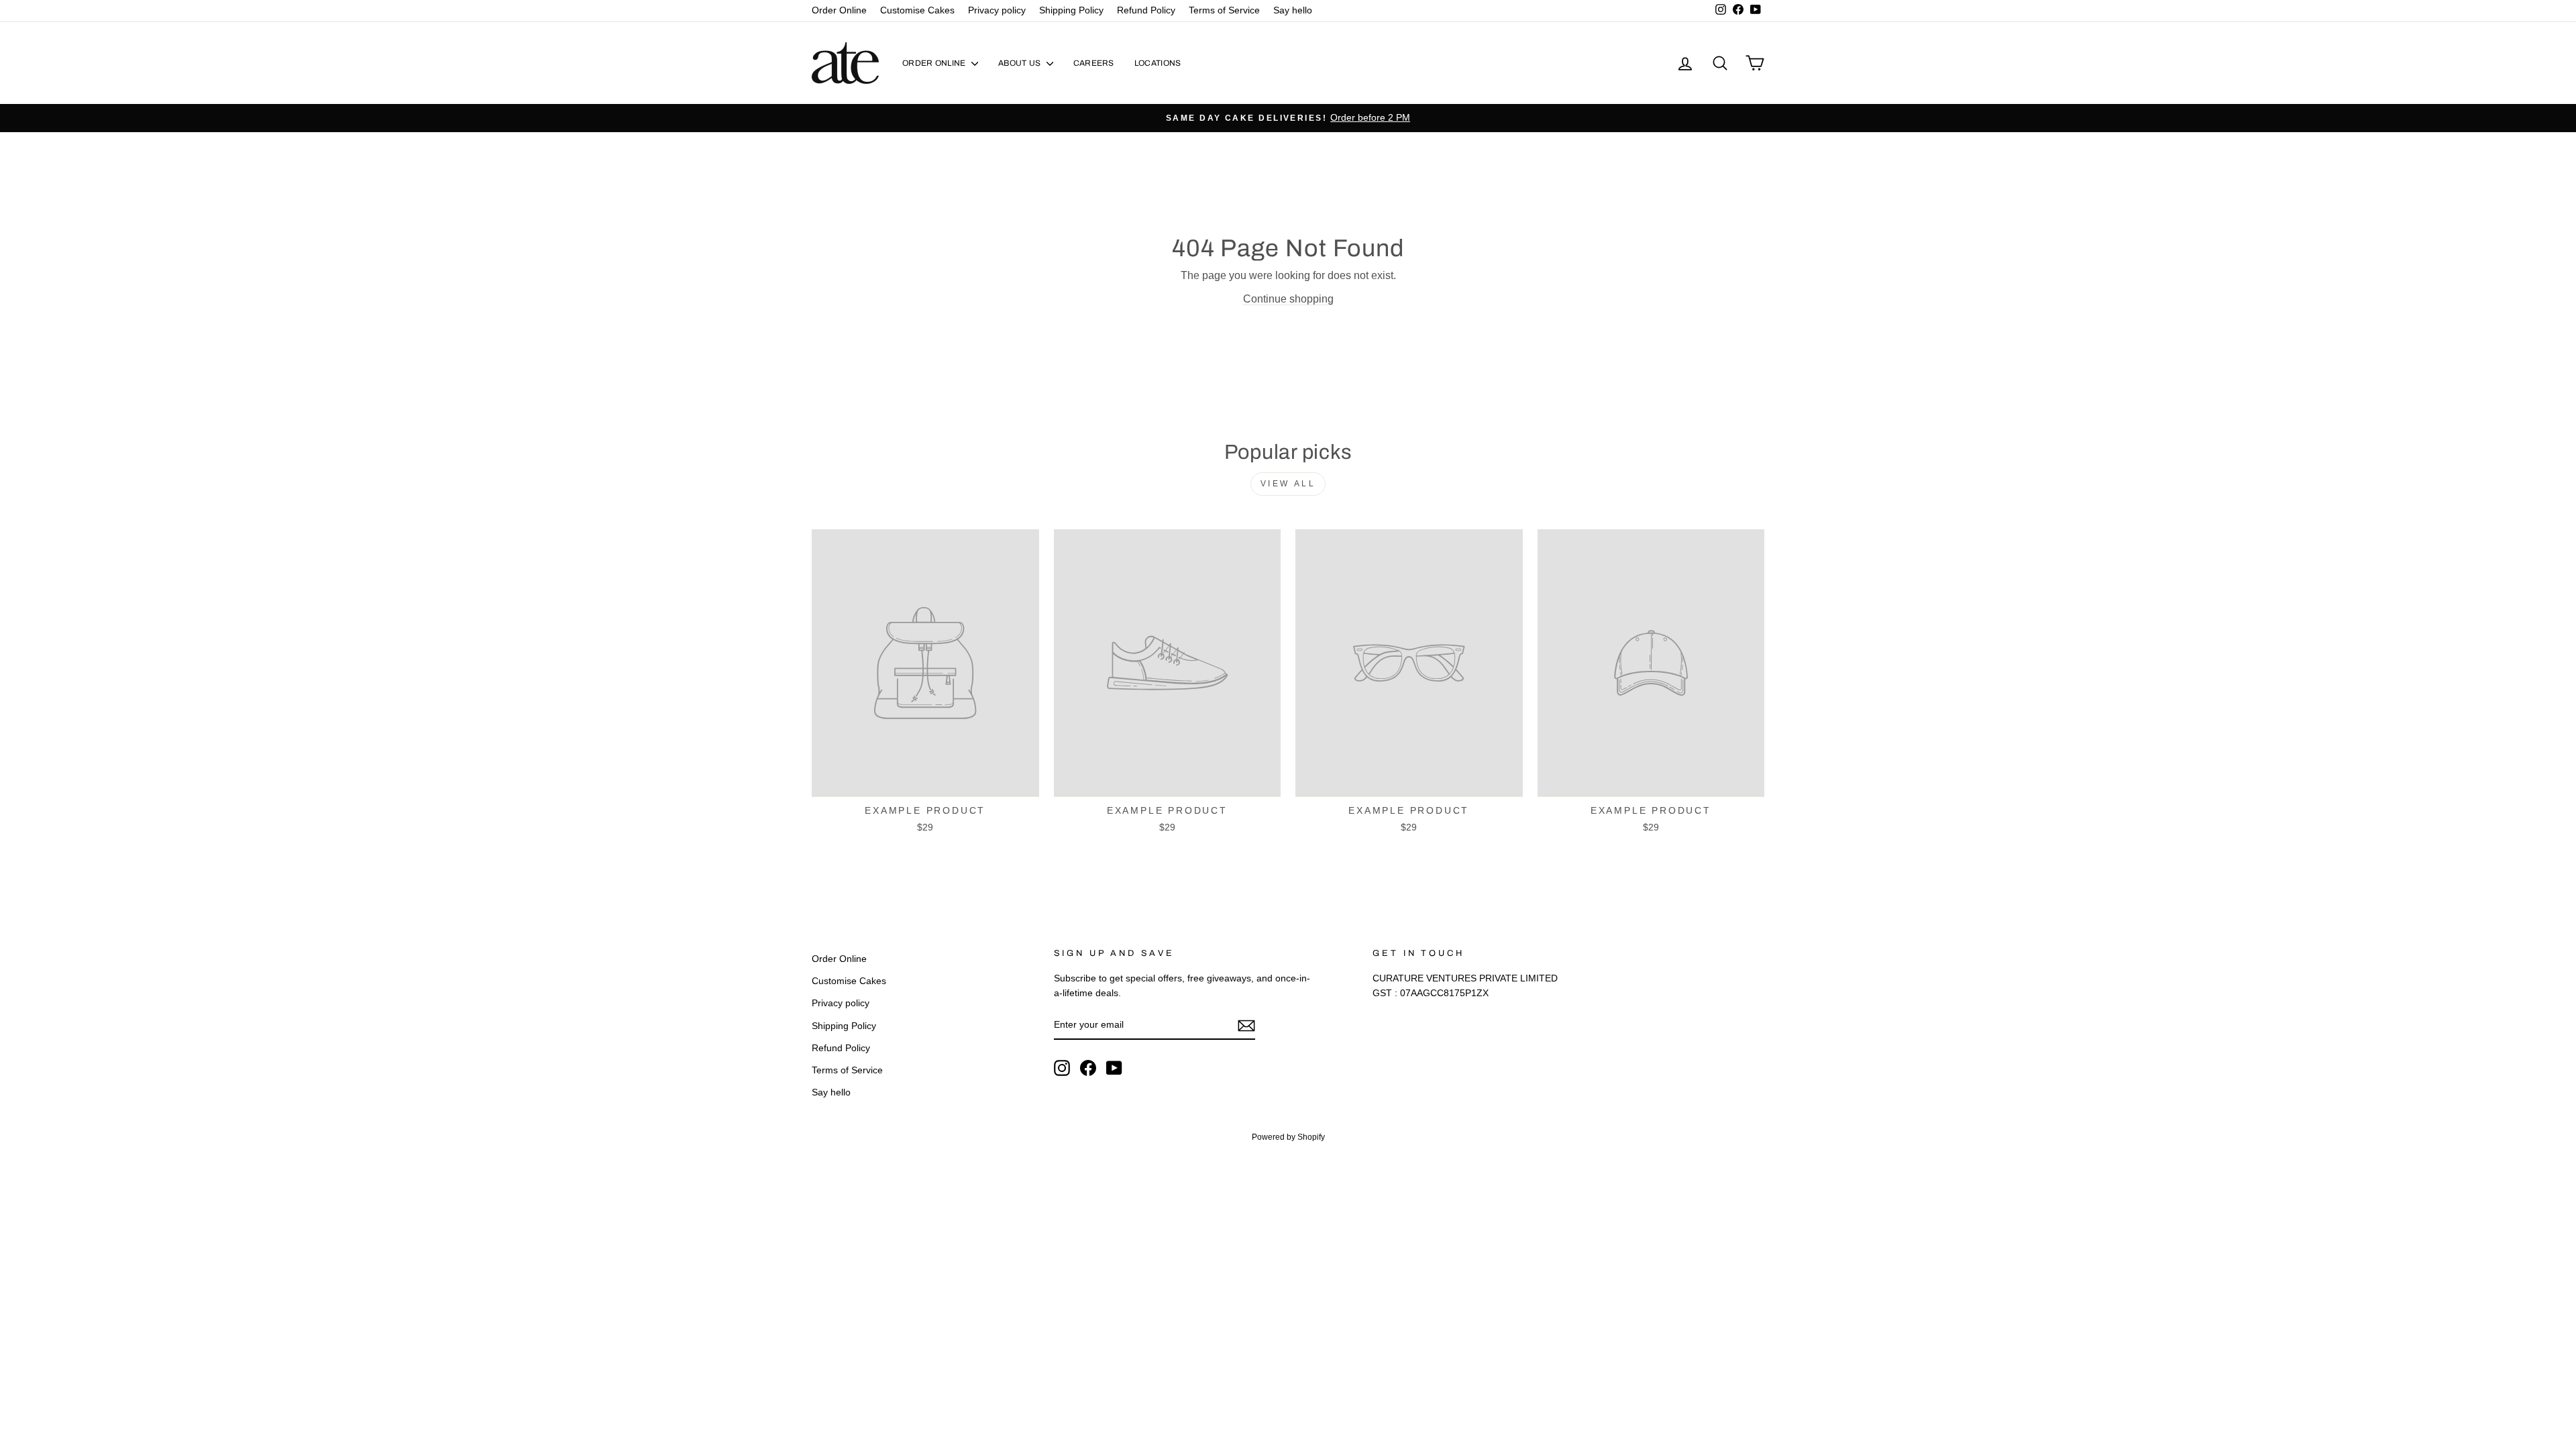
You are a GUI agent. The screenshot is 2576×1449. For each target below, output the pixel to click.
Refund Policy (1146, 10)
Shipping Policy (1071, 10)
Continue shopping (1288, 299)
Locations (1158, 63)
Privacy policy (997, 10)
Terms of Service (1224, 10)
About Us (1021, 63)
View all (1288, 484)
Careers (1094, 63)
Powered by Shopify (1288, 1137)
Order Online (839, 10)
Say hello (1293, 10)
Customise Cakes (917, 10)
